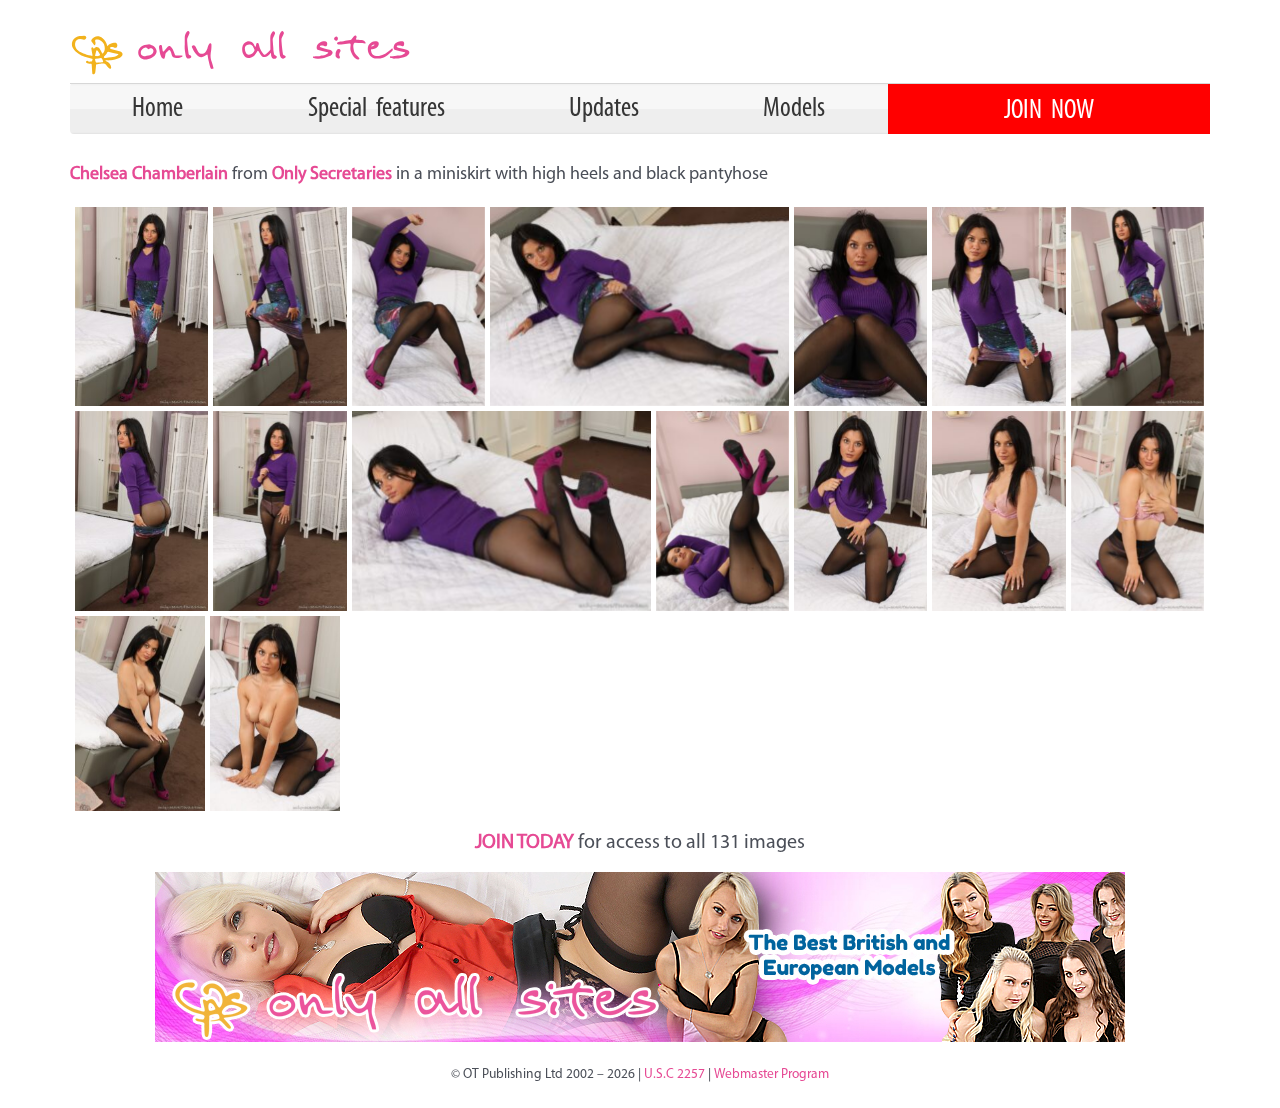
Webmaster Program (771, 1074)
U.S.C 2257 (674, 1074)
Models (794, 109)
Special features (376, 109)
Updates (604, 109)
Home (157, 109)
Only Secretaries (332, 175)
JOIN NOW (1049, 111)
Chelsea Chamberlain (151, 175)
